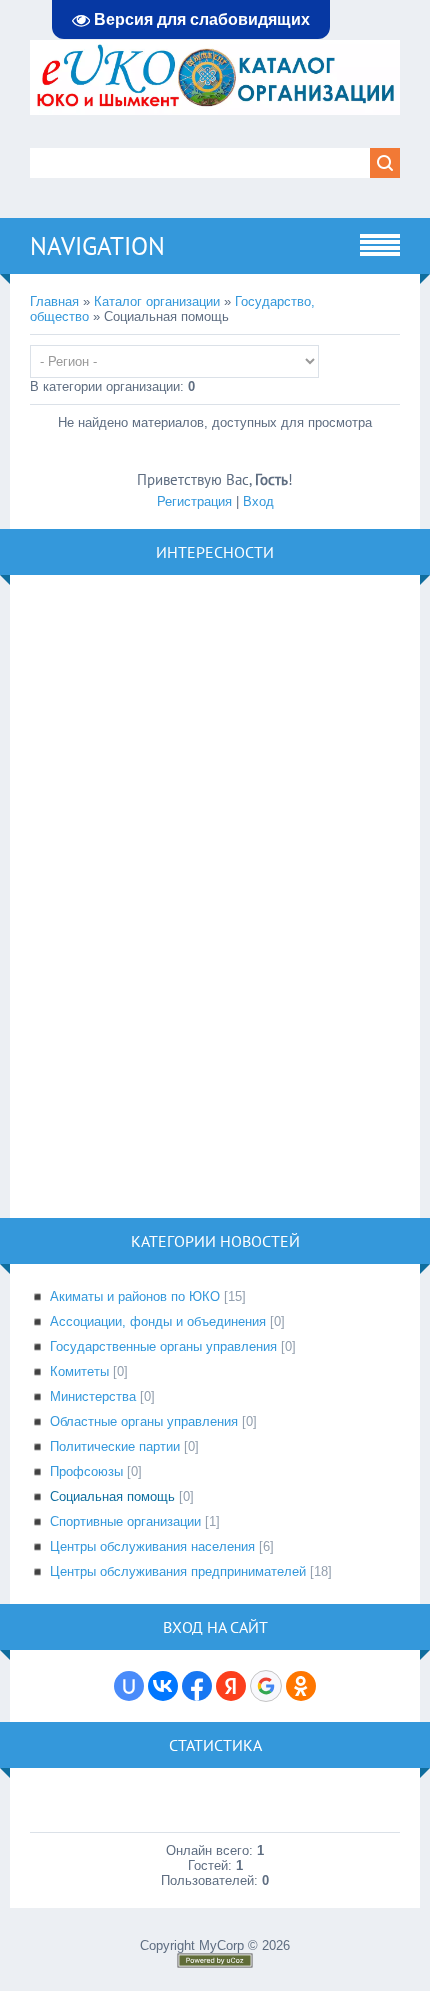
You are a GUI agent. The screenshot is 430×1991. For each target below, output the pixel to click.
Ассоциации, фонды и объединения (158, 1321)
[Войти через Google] (266, 1686)
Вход (258, 501)
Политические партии (115, 1446)
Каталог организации (157, 301)
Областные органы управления (144, 1421)
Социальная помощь (112, 1496)
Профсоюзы (86, 1471)
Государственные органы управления (163, 1346)
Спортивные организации (125, 1521)
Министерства (93, 1396)
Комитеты (79, 1371)
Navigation (97, 246)
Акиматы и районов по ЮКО (135, 1296)
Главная (54, 301)
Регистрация (194, 501)
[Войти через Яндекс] (231, 1686)
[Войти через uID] (129, 1686)
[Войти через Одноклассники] (301, 1686)
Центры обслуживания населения (152, 1546)
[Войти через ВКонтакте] (163, 1686)
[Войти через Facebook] (197, 1686)
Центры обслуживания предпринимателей (178, 1571)
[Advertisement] (180, 895)
